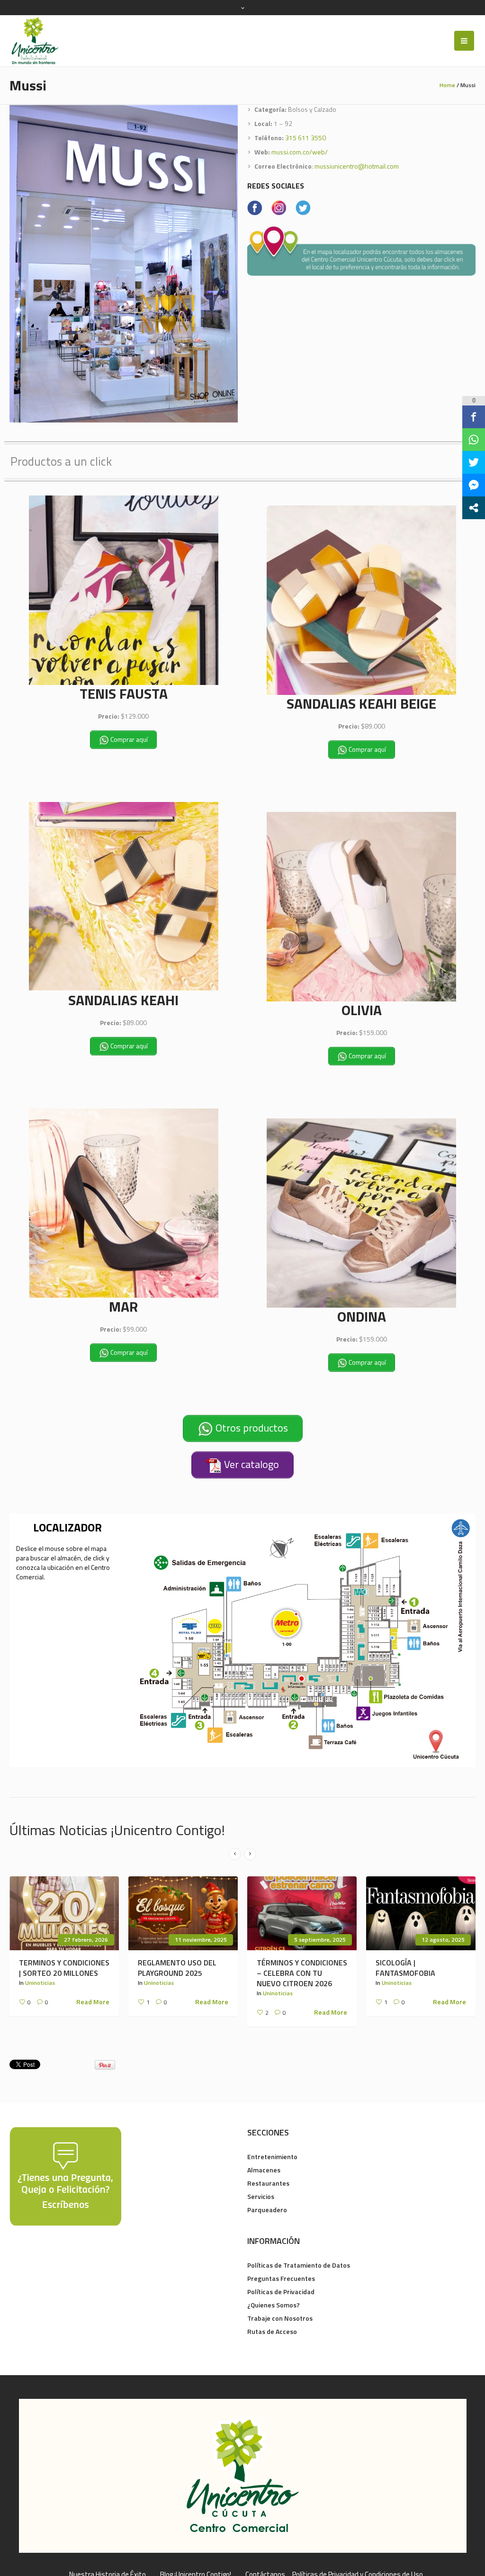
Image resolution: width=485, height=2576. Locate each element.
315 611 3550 (305, 138)
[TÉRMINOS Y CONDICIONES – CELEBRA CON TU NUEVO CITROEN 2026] (302, 1913)
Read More (93, 2002)
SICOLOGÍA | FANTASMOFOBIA (405, 1968)
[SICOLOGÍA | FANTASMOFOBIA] (421, 1913)
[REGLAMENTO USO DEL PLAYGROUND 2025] (183, 1913)
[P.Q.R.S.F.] (65, 2175)
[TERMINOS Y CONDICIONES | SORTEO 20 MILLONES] (64, 1913)
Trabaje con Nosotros (280, 2318)
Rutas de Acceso (272, 2331)
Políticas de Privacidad (281, 2292)
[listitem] (286, 1624)
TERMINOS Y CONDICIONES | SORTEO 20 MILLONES (64, 1968)
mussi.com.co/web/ (300, 152)
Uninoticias (40, 1983)
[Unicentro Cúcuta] (243, 2476)
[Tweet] (474, 462)
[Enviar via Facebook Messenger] (474, 485)
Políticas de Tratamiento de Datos (299, 2265)
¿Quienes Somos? (274, 2305)
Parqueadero (267, 2210)
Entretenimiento (272, 2157)
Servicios (261, 2196)
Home (447, 85)
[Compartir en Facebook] (474, 417)
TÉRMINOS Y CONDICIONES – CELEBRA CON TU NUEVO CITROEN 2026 (302, 1973)
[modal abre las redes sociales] (474, 508)
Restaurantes (268, 2183)
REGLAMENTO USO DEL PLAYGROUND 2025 (177, 1968)
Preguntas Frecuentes (281, 2278)
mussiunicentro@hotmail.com (357, 166)
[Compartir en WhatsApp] (474, 440)
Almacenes (264, 2170)
